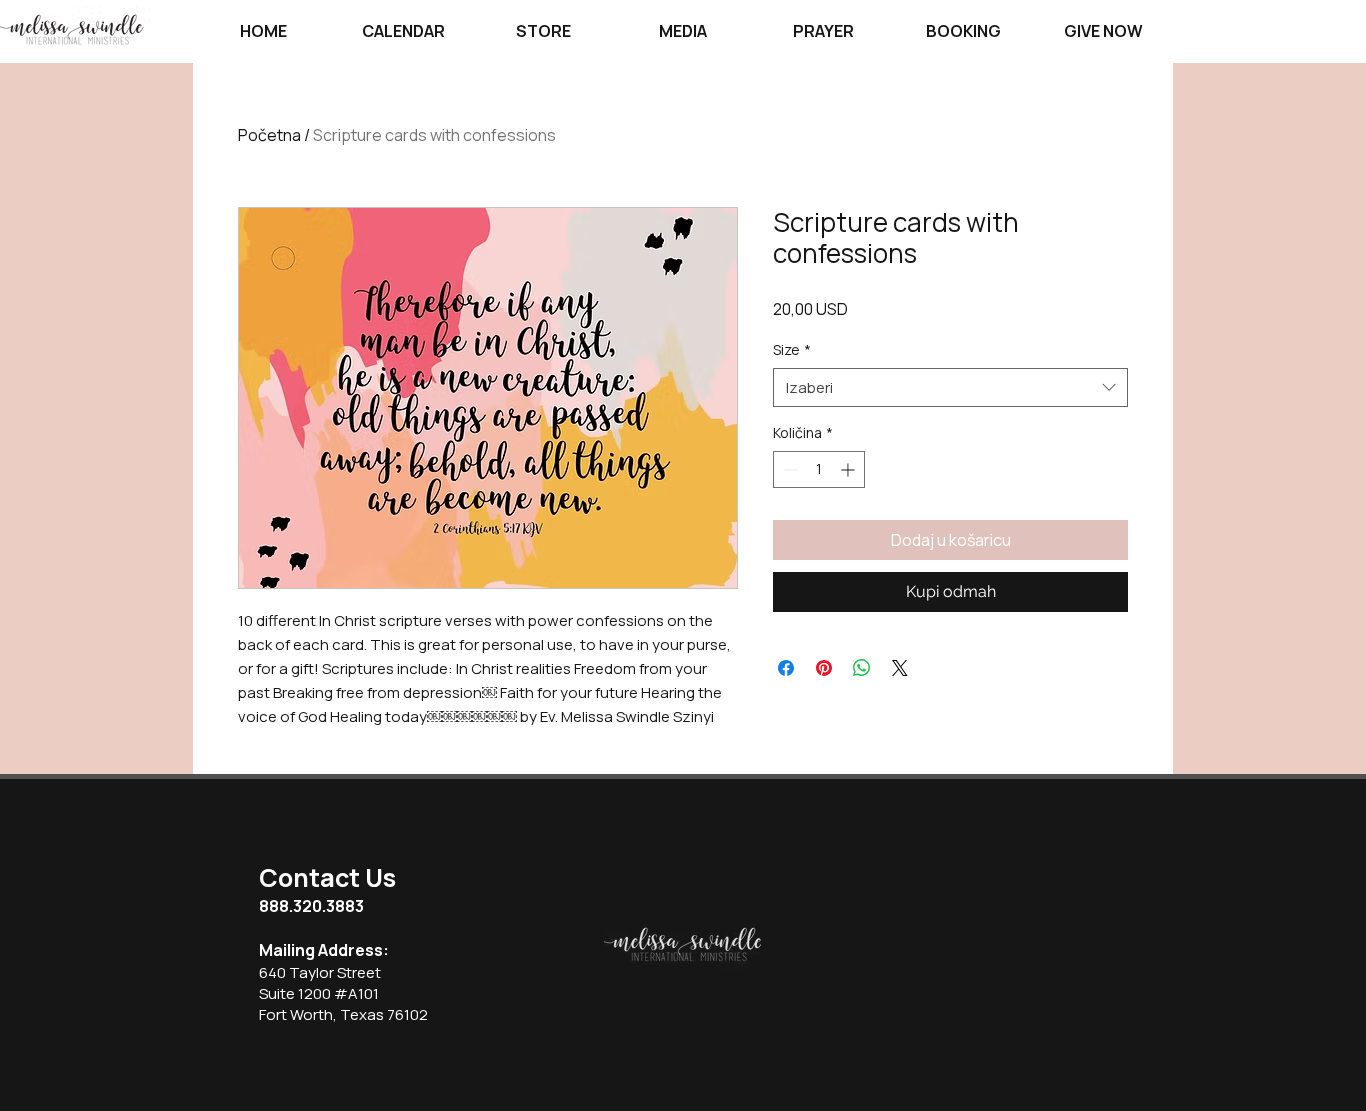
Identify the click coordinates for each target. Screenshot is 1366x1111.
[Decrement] (788, 469)
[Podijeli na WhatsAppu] (862, 668)
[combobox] (950, 387)
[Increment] (849, 469)
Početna (269, 135)
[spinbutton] (819, 469)
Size (792, 349)
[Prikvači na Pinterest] (824, 668)
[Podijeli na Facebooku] (786, 668)
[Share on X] (900, 668)
